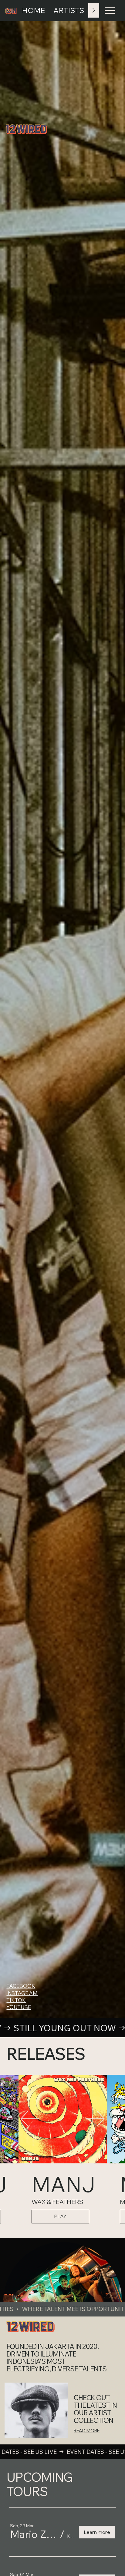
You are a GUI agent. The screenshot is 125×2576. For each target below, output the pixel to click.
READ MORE (87, 2431)
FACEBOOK (21, 1986)
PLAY (60, 2216)
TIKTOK (16, 2000)
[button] (34, 2534)
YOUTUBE (19, 2007)
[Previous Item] (30, 2119)
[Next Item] (95, 2119)
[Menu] (110, 11)
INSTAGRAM (22, 1993)
